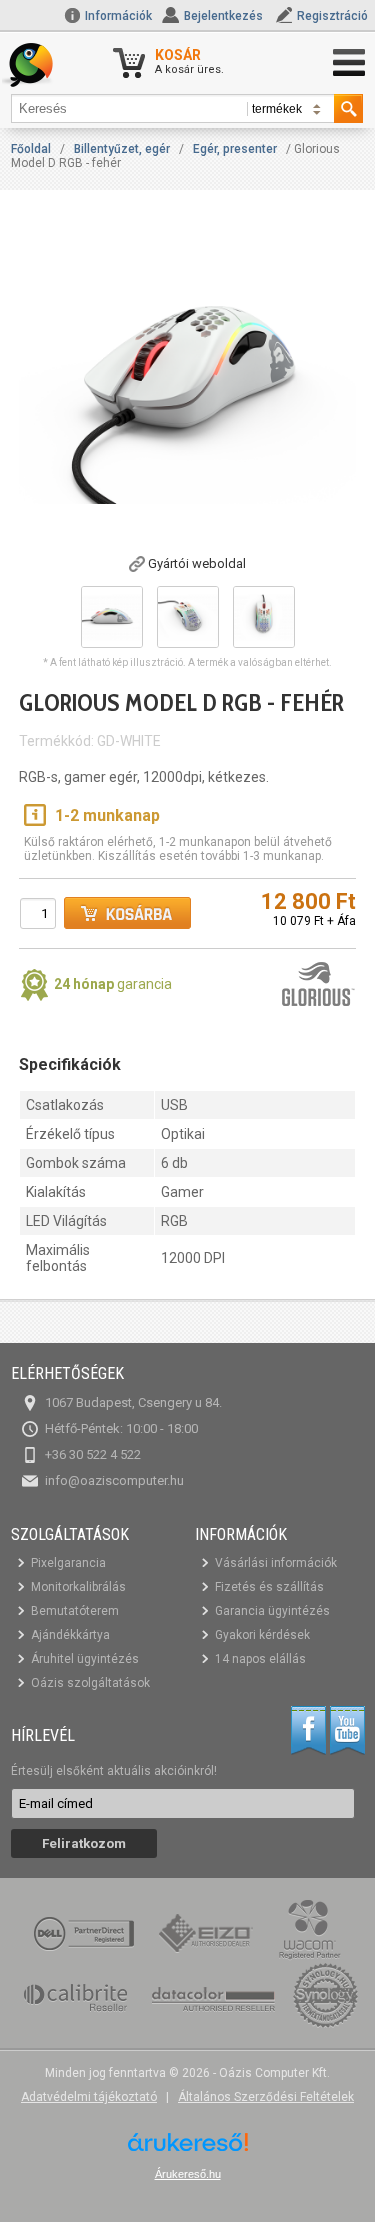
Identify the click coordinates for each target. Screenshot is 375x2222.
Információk (117, 16)
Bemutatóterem (75, 1611)
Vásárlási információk (276, 1563)
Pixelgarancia (68, 1563)
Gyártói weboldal (197, 563)
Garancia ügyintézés (272, 1611)
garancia (113, 984)
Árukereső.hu (188, 2174)
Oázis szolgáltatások (90, 1683)
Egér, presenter (235, 149)
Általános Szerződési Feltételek (266, 2097)
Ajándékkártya (70, 1635)
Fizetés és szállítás (269, 1587)
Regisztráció (332, 16)
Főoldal (31, 149)
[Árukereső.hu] (188, 2149)
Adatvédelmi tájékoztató (89, 2097)
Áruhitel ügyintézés (85, 1659)
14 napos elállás (260, 1659)
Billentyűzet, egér (122, 149)
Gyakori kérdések (262, 1635)
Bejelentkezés (223, 16)
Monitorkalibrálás (78, 1587)
